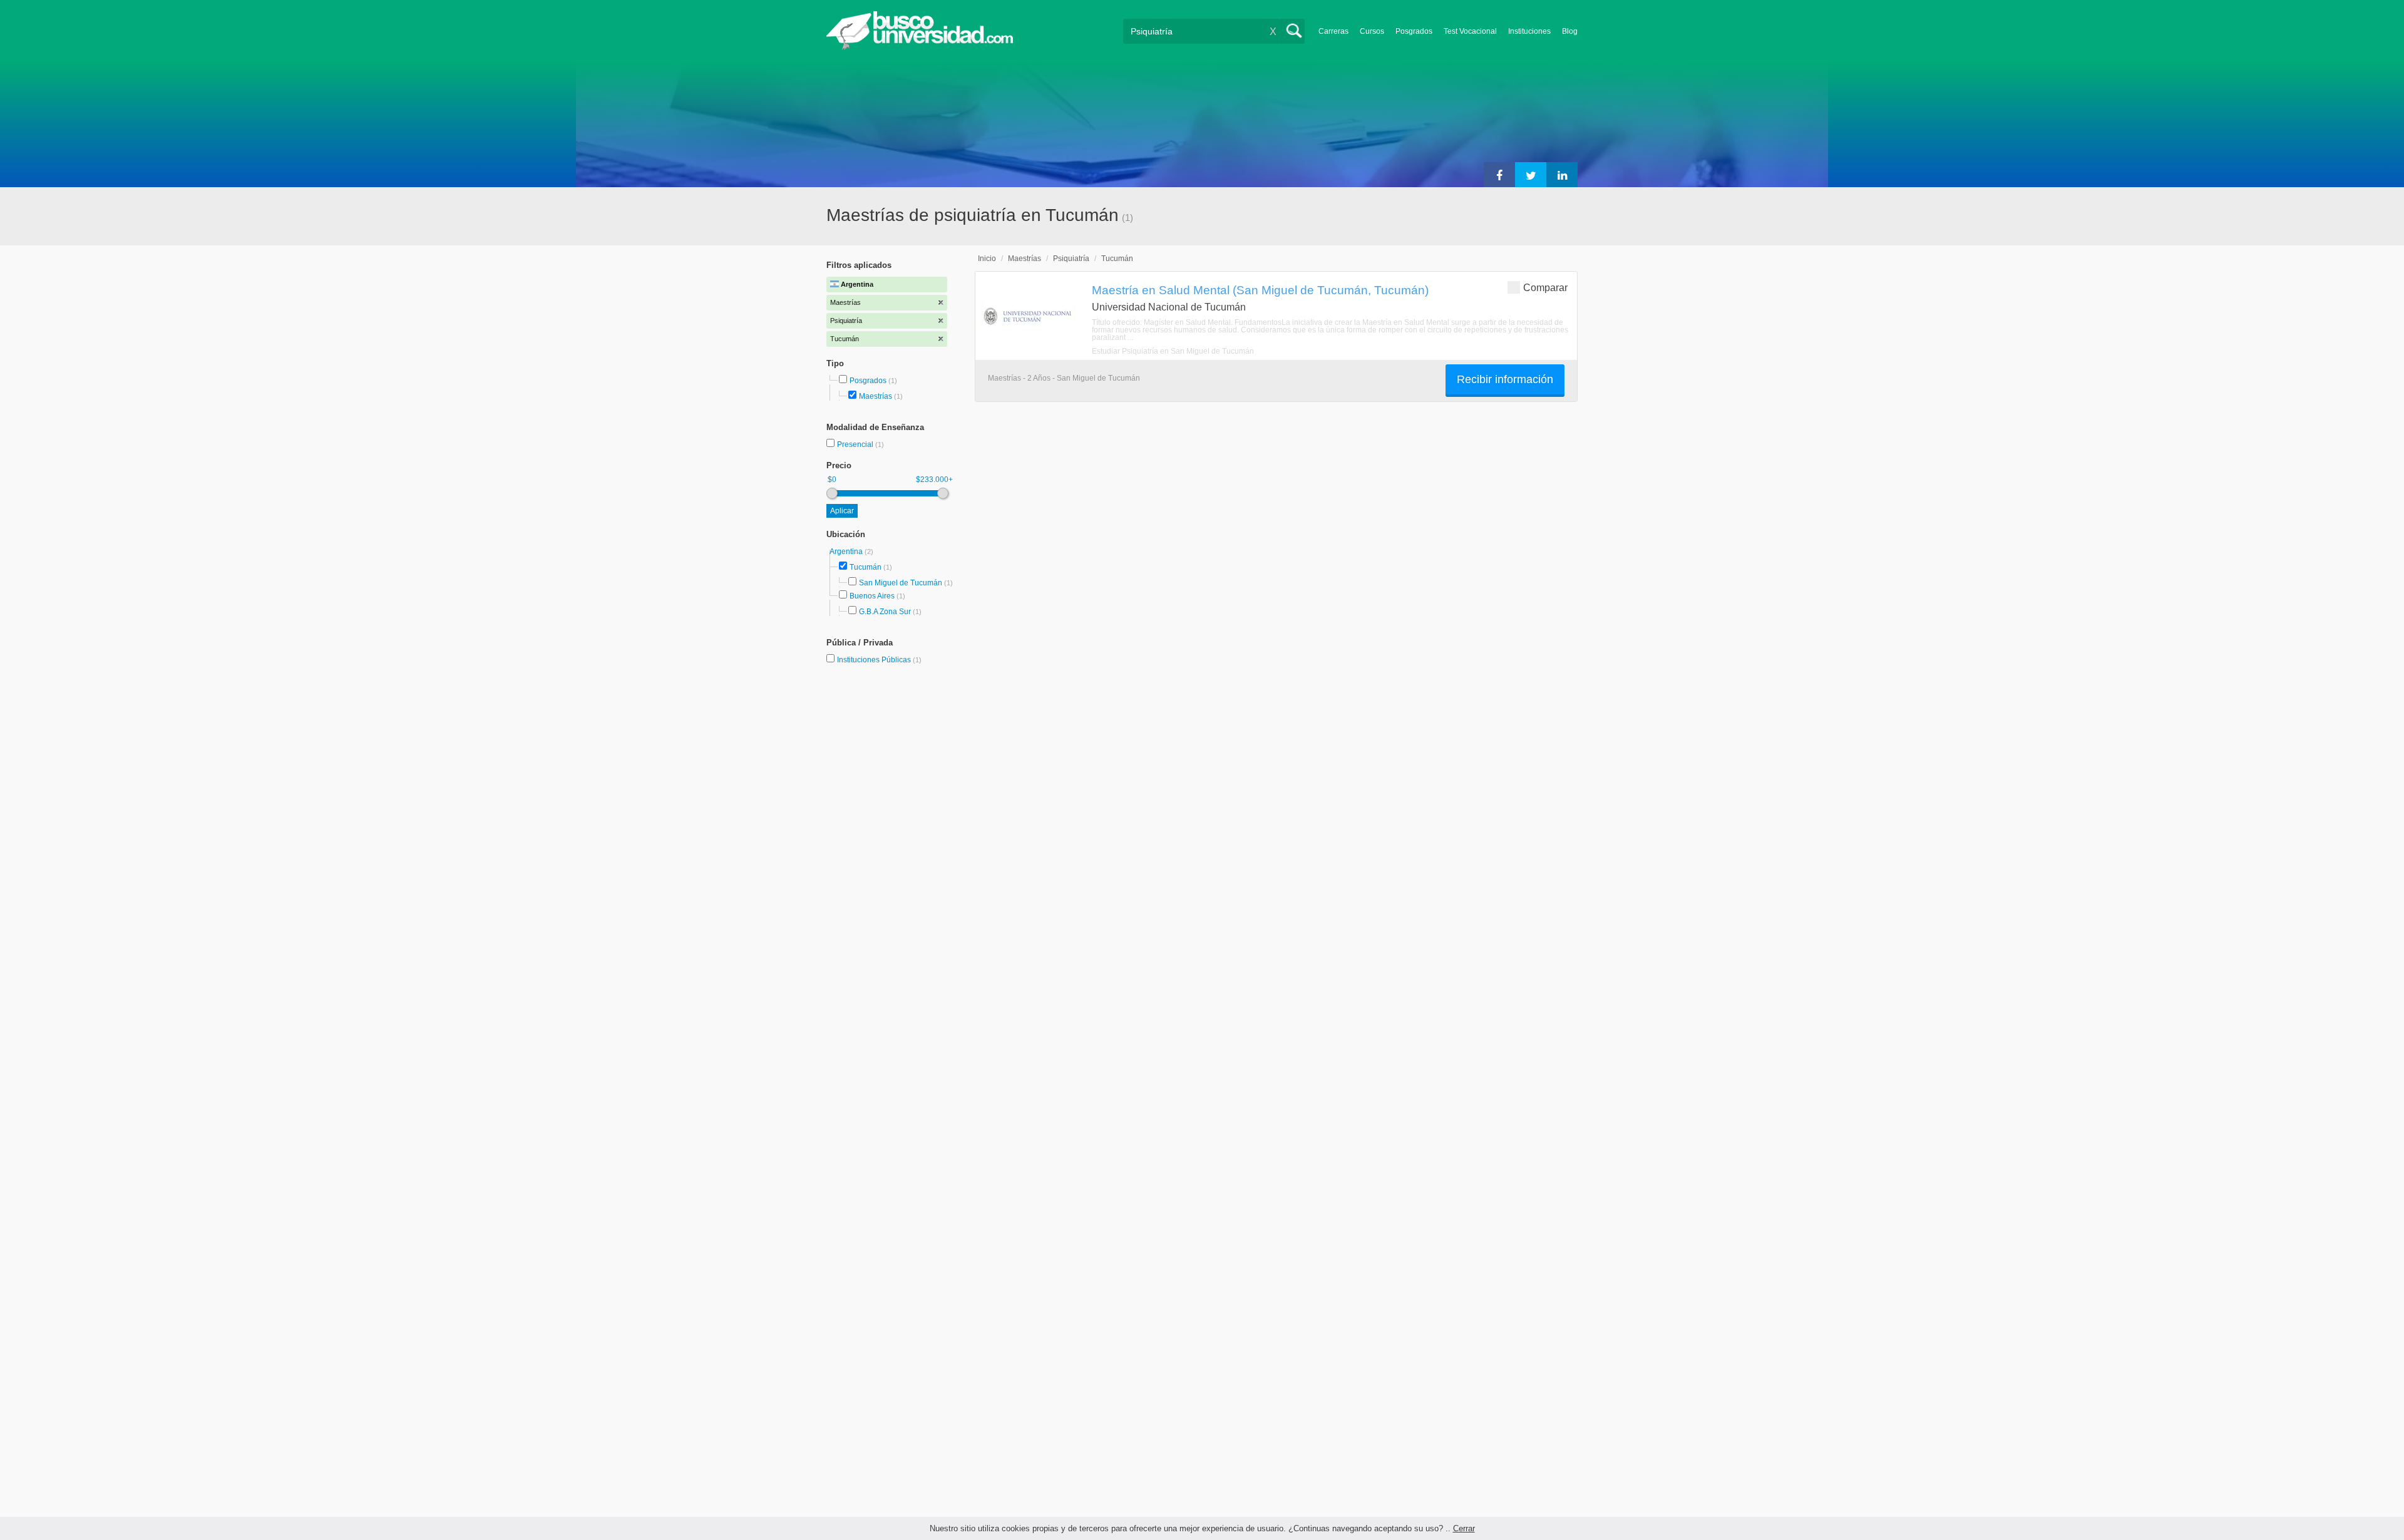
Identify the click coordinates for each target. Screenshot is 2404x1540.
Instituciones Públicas (879, 660)
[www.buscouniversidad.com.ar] (920, 47)
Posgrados (1414, 31)
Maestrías (876, 396)
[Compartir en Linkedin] (1562, 175)
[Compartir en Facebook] (1499, 175)
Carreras (1333, 31)
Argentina (847, 552)
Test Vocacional (1470, 31)
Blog (1570, 31)
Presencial (856, 444)
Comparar (1545, 288)
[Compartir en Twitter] (1531, 175)
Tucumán (866, 567)
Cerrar (1464, 1528)
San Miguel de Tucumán (901, 583)
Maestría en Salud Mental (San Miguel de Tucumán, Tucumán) (1260, 290)
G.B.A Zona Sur (885, 612)
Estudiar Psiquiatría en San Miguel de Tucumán (1173, 351)
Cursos (1372, 31)
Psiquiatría (1071, 259)
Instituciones (1529, 31)
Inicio (987, 259)
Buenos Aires (872, 596)
